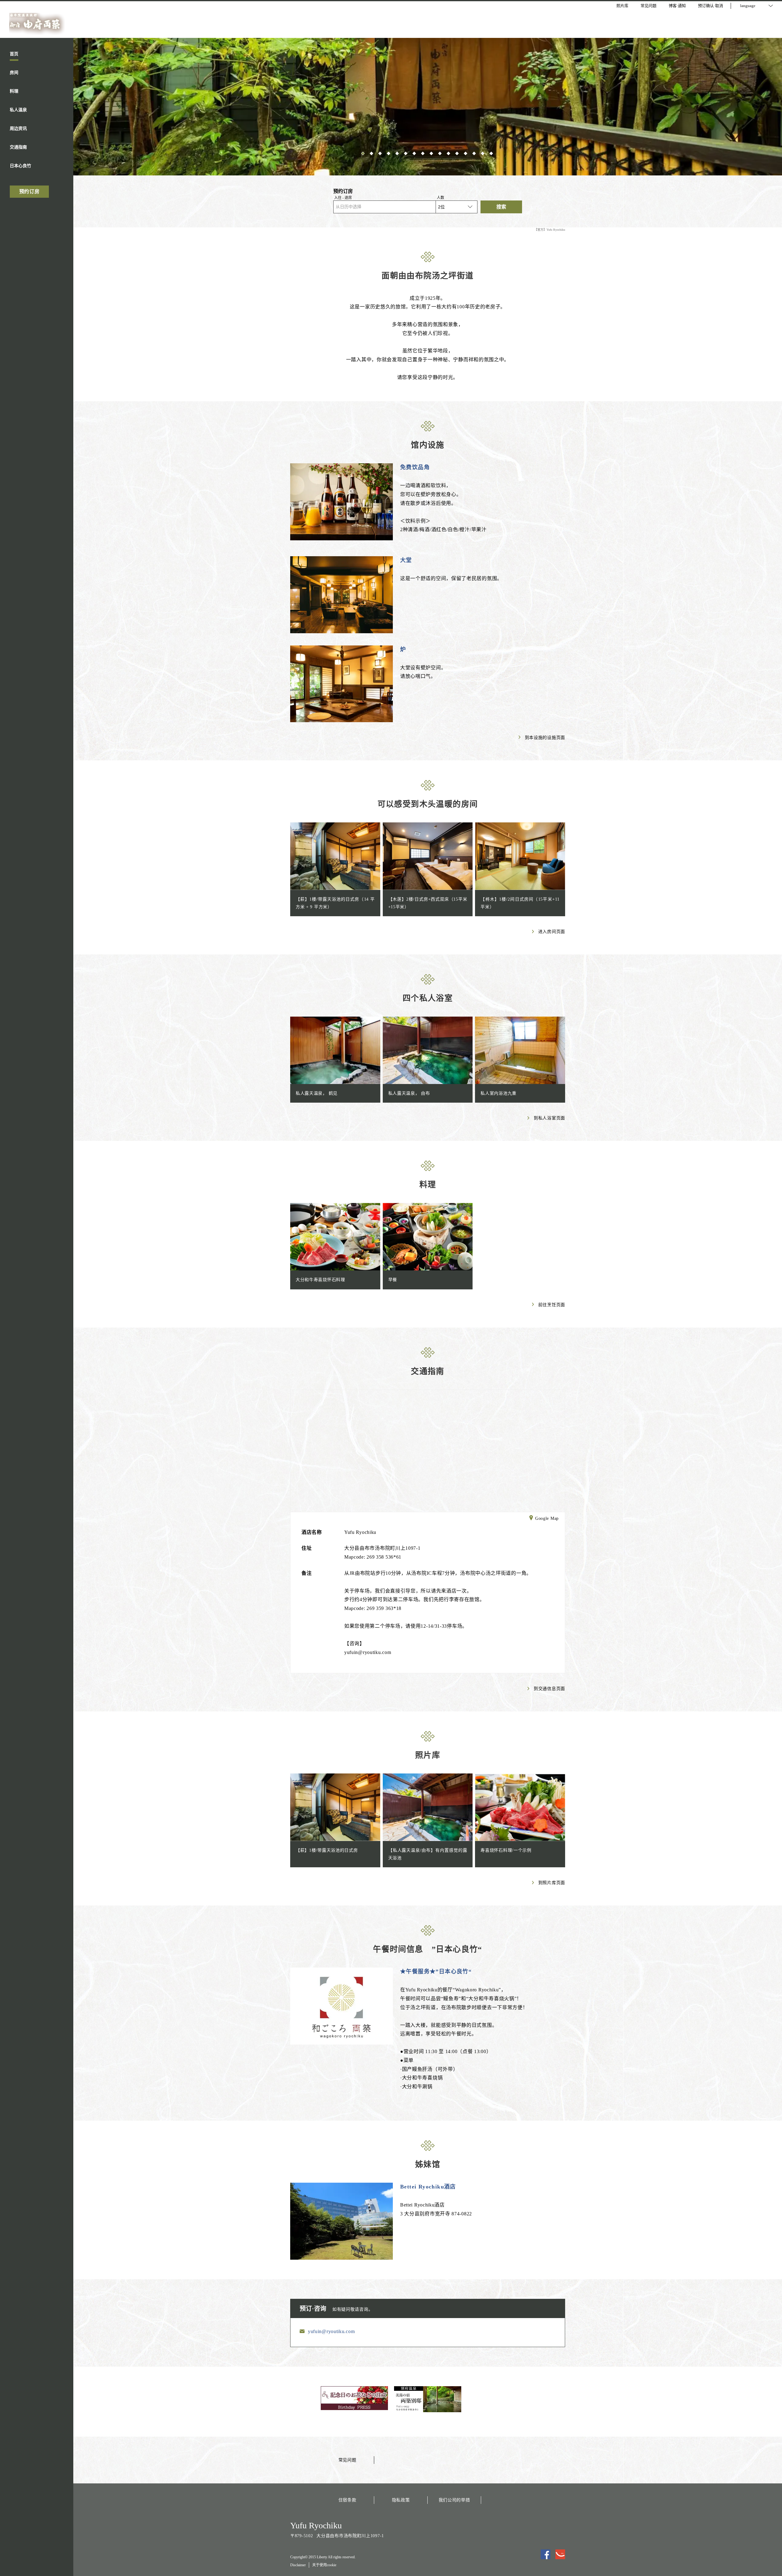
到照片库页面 (552, 1883)
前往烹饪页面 (552, 1305)
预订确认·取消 (711, 6)
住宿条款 (347, 2500)
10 (440, 153)
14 (475, 153)
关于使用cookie (324, 2565)
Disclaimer (298, 2565)
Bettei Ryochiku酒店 (428, 2187)
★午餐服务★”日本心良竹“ (436, 1972)
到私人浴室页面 (549, 1118)
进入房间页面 (552, 932)
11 (449, 153)
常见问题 (347, 2460)
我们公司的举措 (454, 2500)
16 (492, 153)
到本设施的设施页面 (545, 738)
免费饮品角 (415, 467)
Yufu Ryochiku (316, 2525)
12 (458, 153)
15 (483, 153)
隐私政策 (401, 2500)
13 (466, 153)
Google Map (547, 1518)
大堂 (406, 560)
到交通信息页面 (549, 1689)
